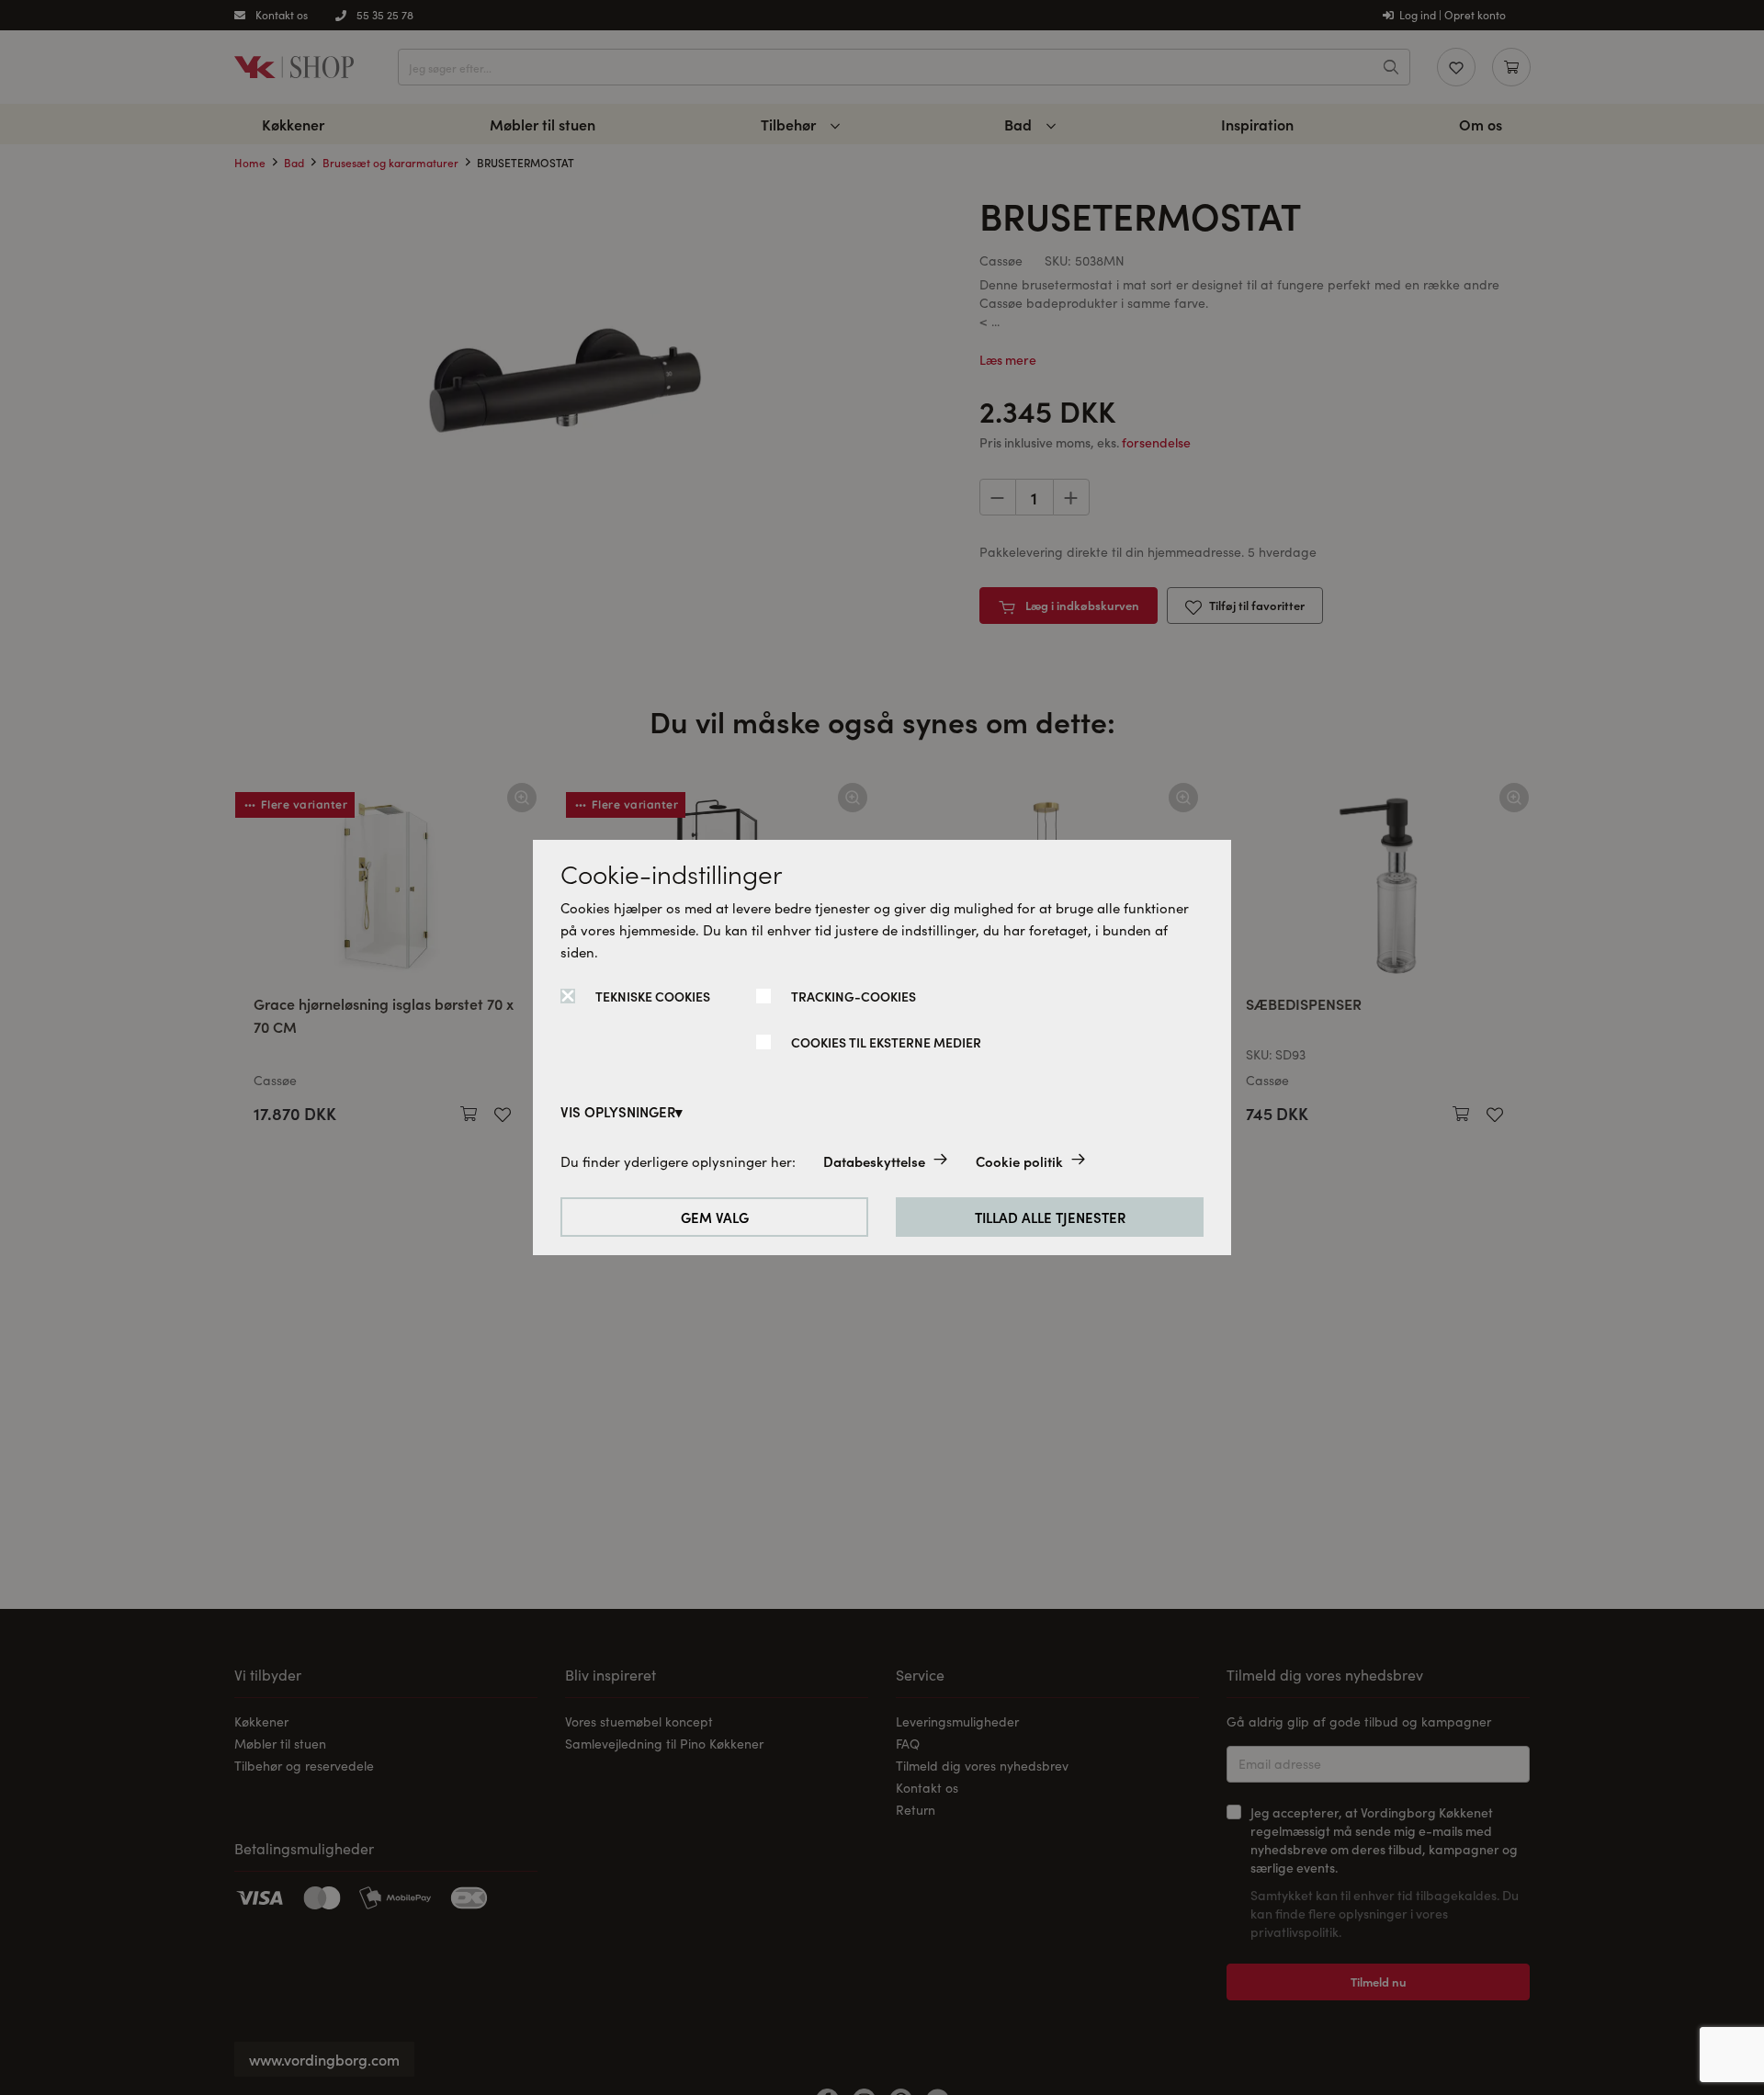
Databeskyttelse (874, 1161)
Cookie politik (1019, 1161)
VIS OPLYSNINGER (618, 1111)
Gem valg (715, 1217)
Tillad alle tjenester (1050, 1217)
